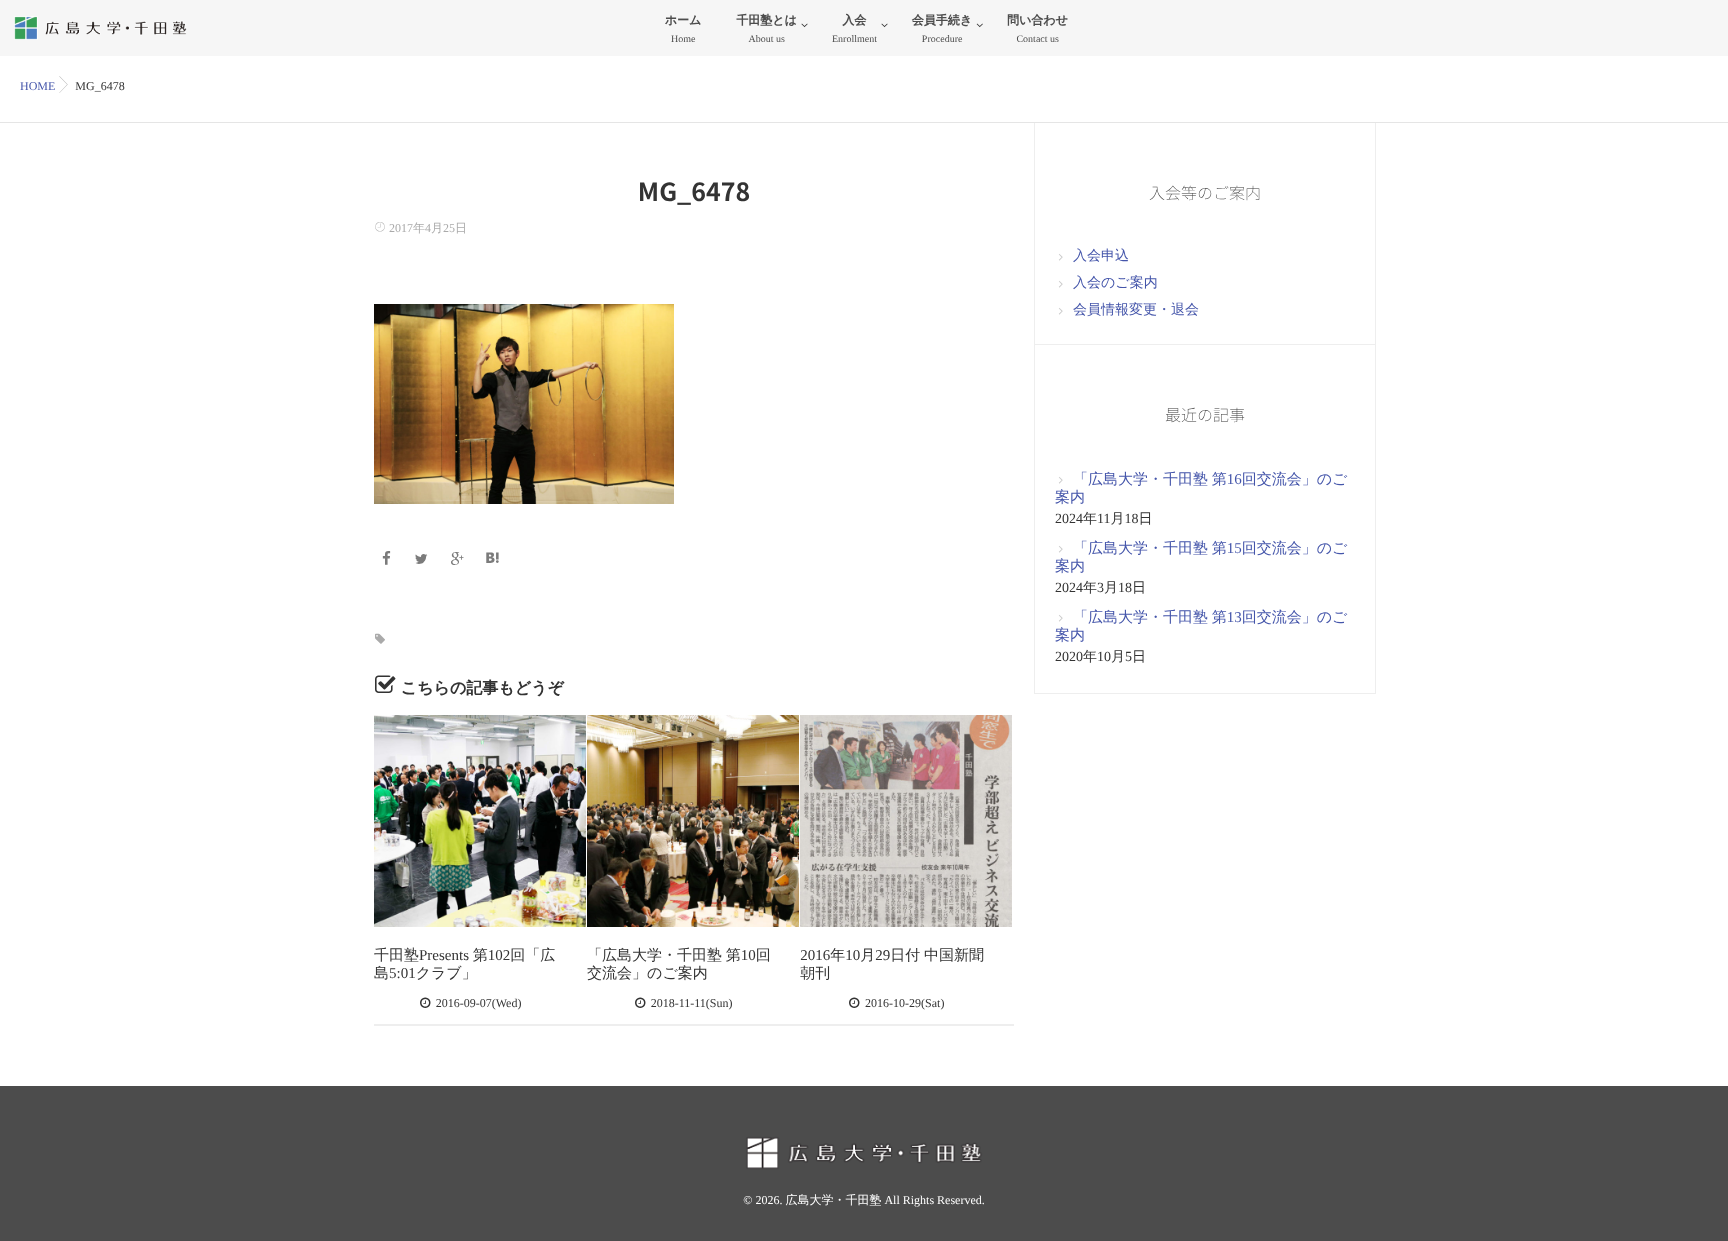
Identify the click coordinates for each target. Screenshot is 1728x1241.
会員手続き (942, 29)
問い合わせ (1037, 29)
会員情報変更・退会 (1136, 310)
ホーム (683, 29)
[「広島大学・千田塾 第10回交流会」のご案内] (693, 821)
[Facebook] (388, 560)
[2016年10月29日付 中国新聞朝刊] (906, 821)
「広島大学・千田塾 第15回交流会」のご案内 (1201, 558)
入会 (854, 29)
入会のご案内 (1115, 283)
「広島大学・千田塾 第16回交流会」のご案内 (1201, 489)
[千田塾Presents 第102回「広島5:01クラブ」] (480, 821)
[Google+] (459, 560)
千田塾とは (766, 29)
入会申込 (1101, 256)
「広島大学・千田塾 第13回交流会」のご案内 (1201, 627)
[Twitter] (424, 560)
